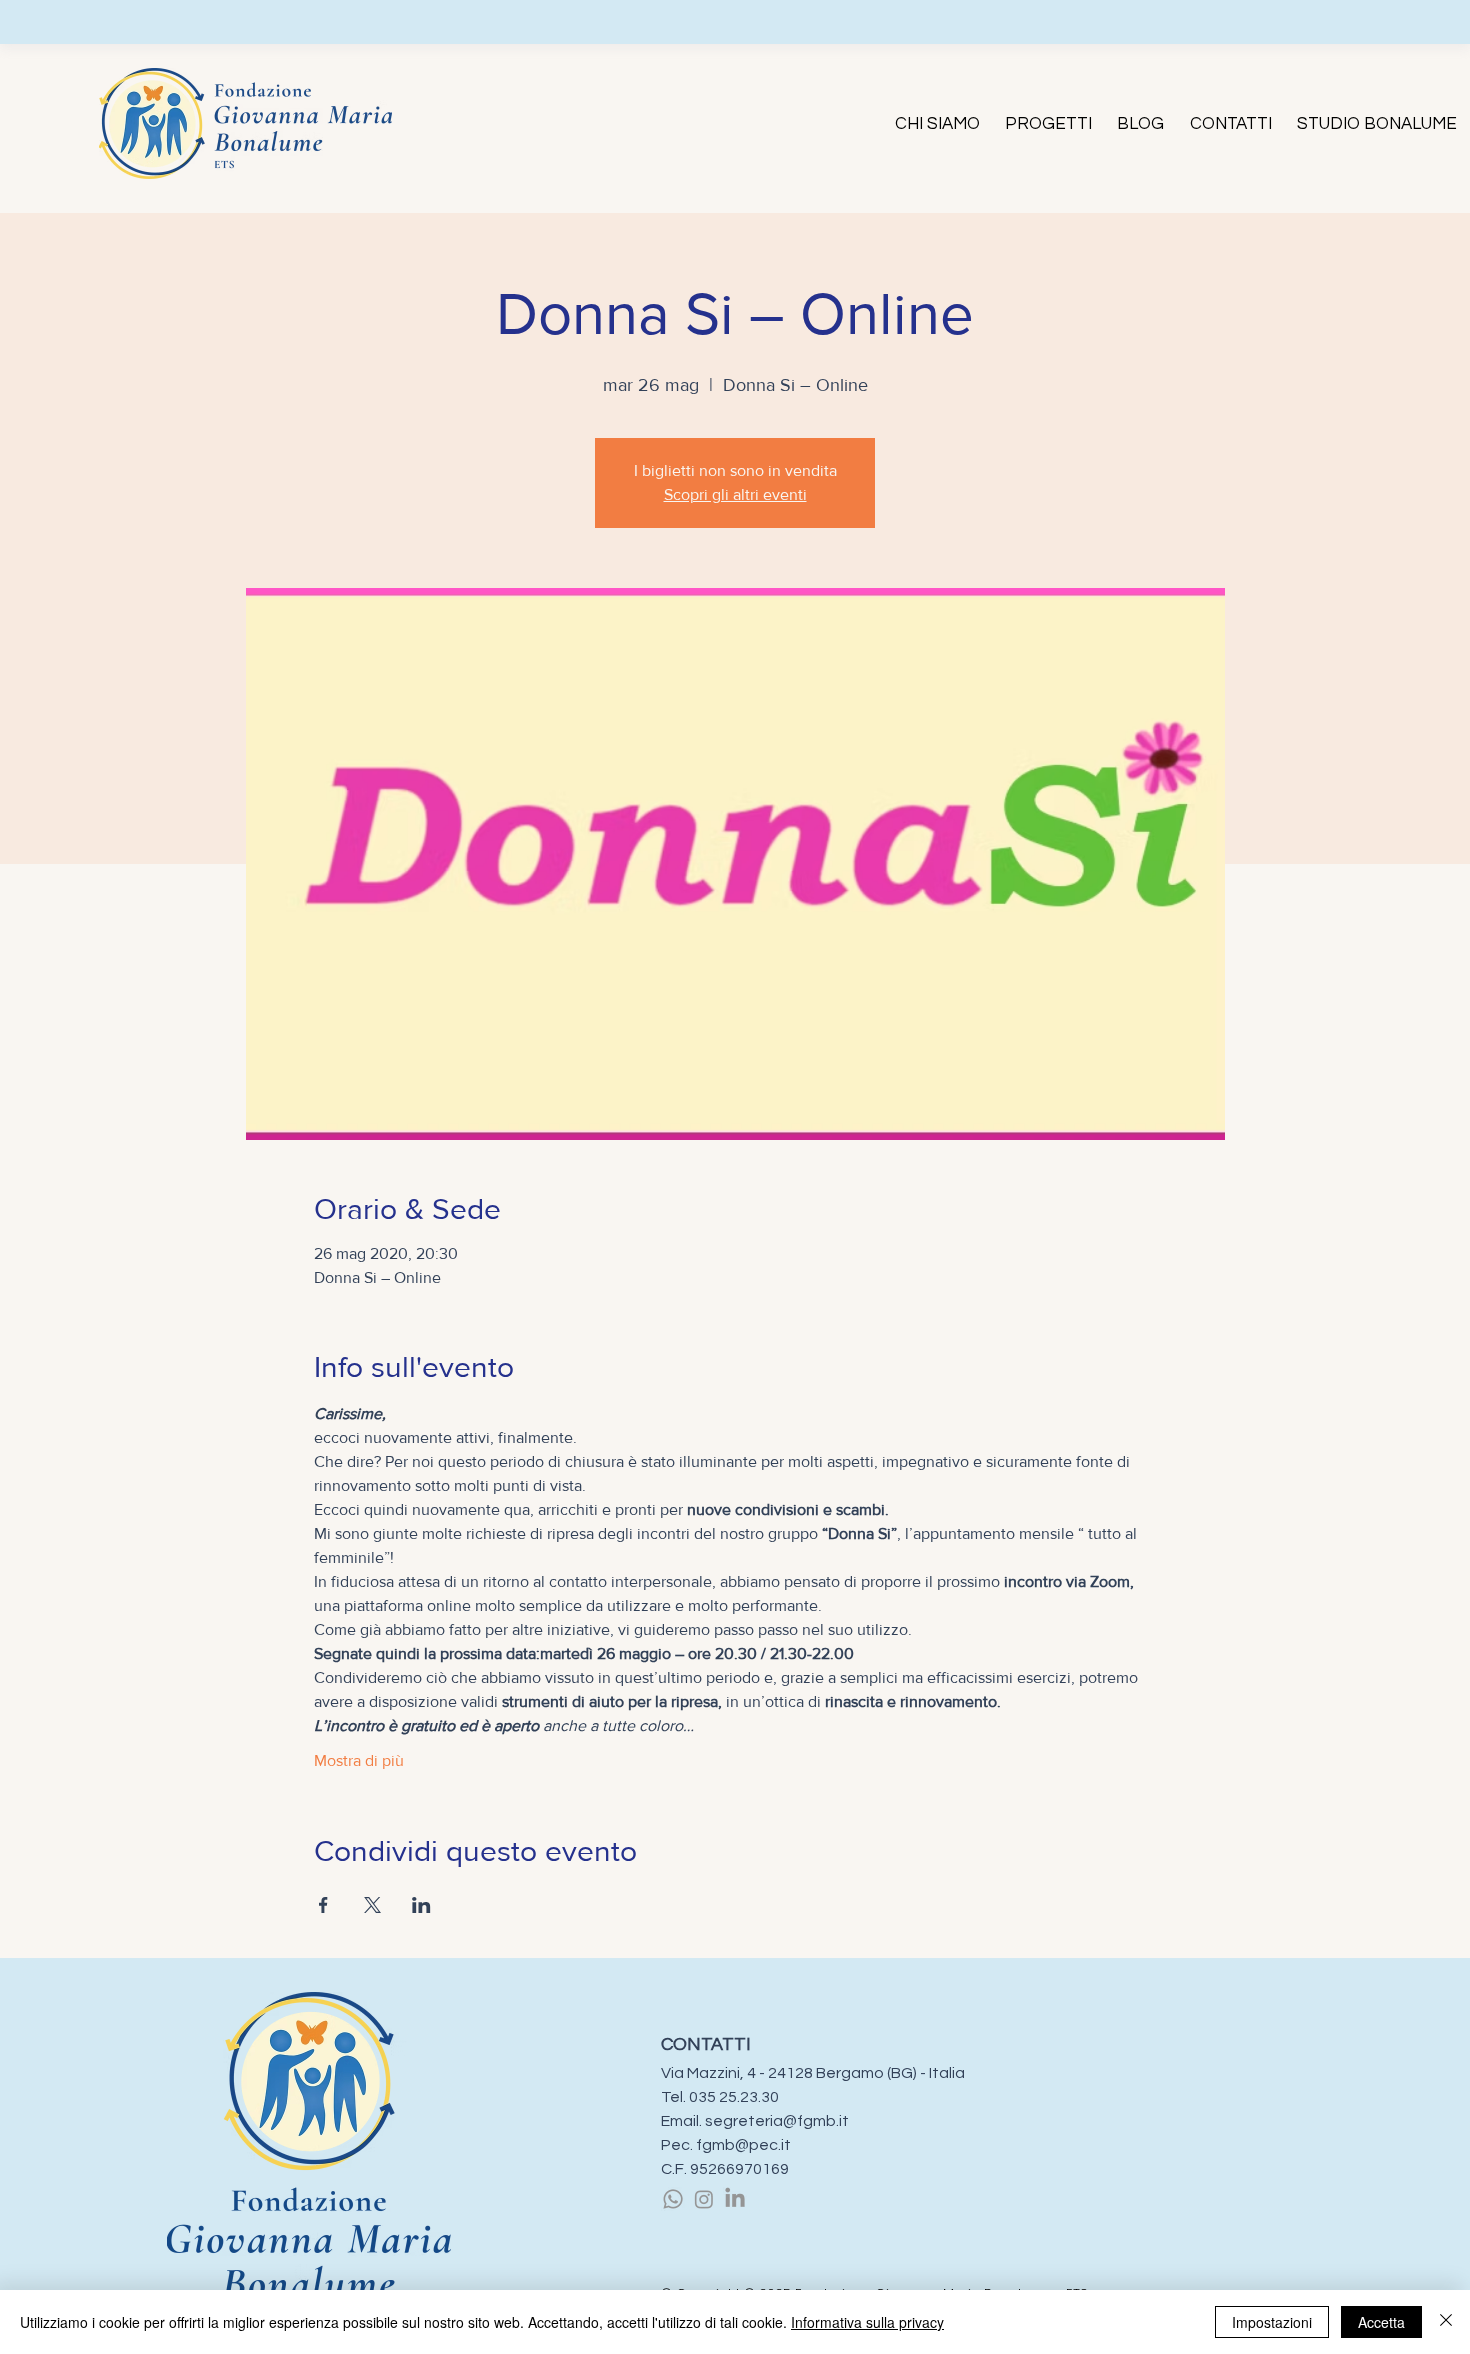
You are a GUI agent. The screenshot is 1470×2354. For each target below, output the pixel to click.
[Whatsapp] (673, 2199)
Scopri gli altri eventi (735, 494)
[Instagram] (704, 2199)
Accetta (1381, 2322)
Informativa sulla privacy (867, 2322)
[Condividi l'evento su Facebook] (323, 1905)
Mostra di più (359, 1760)
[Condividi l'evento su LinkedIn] (421, 1905)
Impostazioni (1272, 2322)
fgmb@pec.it (743, 2145)
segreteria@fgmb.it (777, 2121)
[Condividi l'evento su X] (372, 1905)
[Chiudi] (1446, 2322)
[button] (937, 124)
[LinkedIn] (735, 2199)
